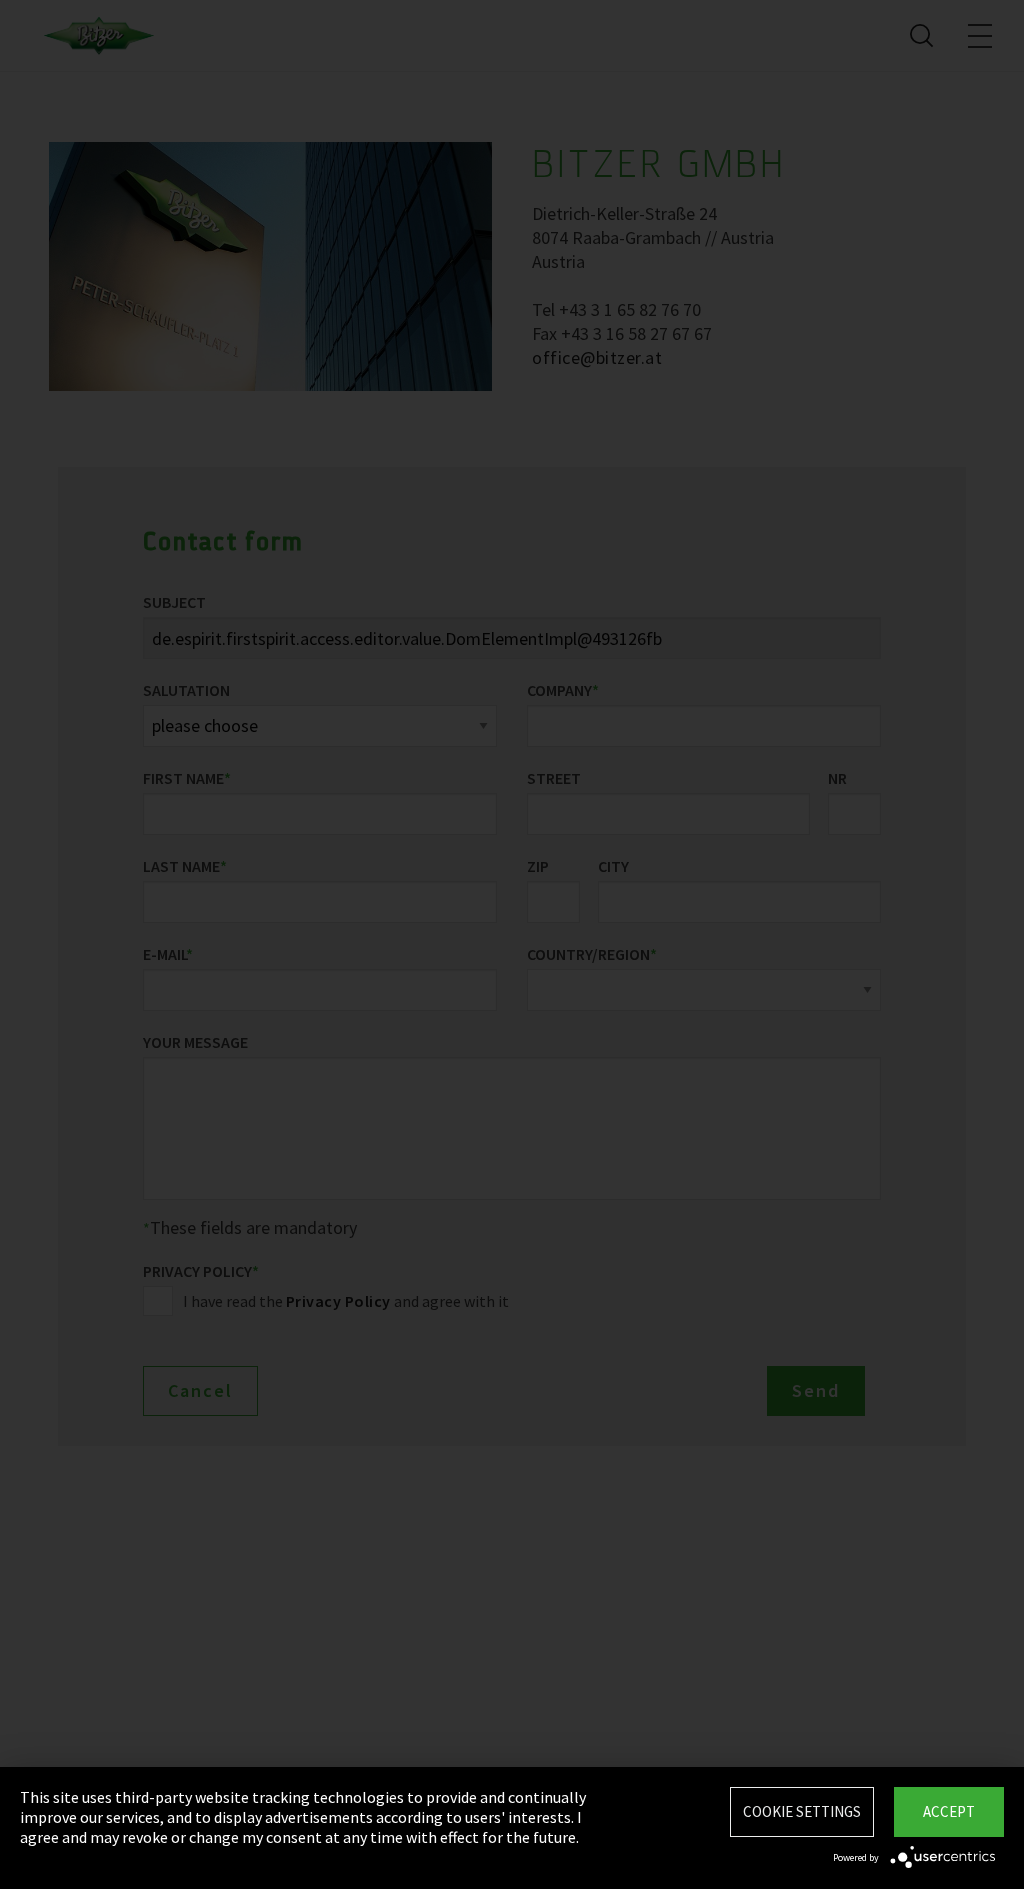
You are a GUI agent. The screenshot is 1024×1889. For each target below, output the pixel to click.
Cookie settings (802, 1811)
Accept (949, 1811)
